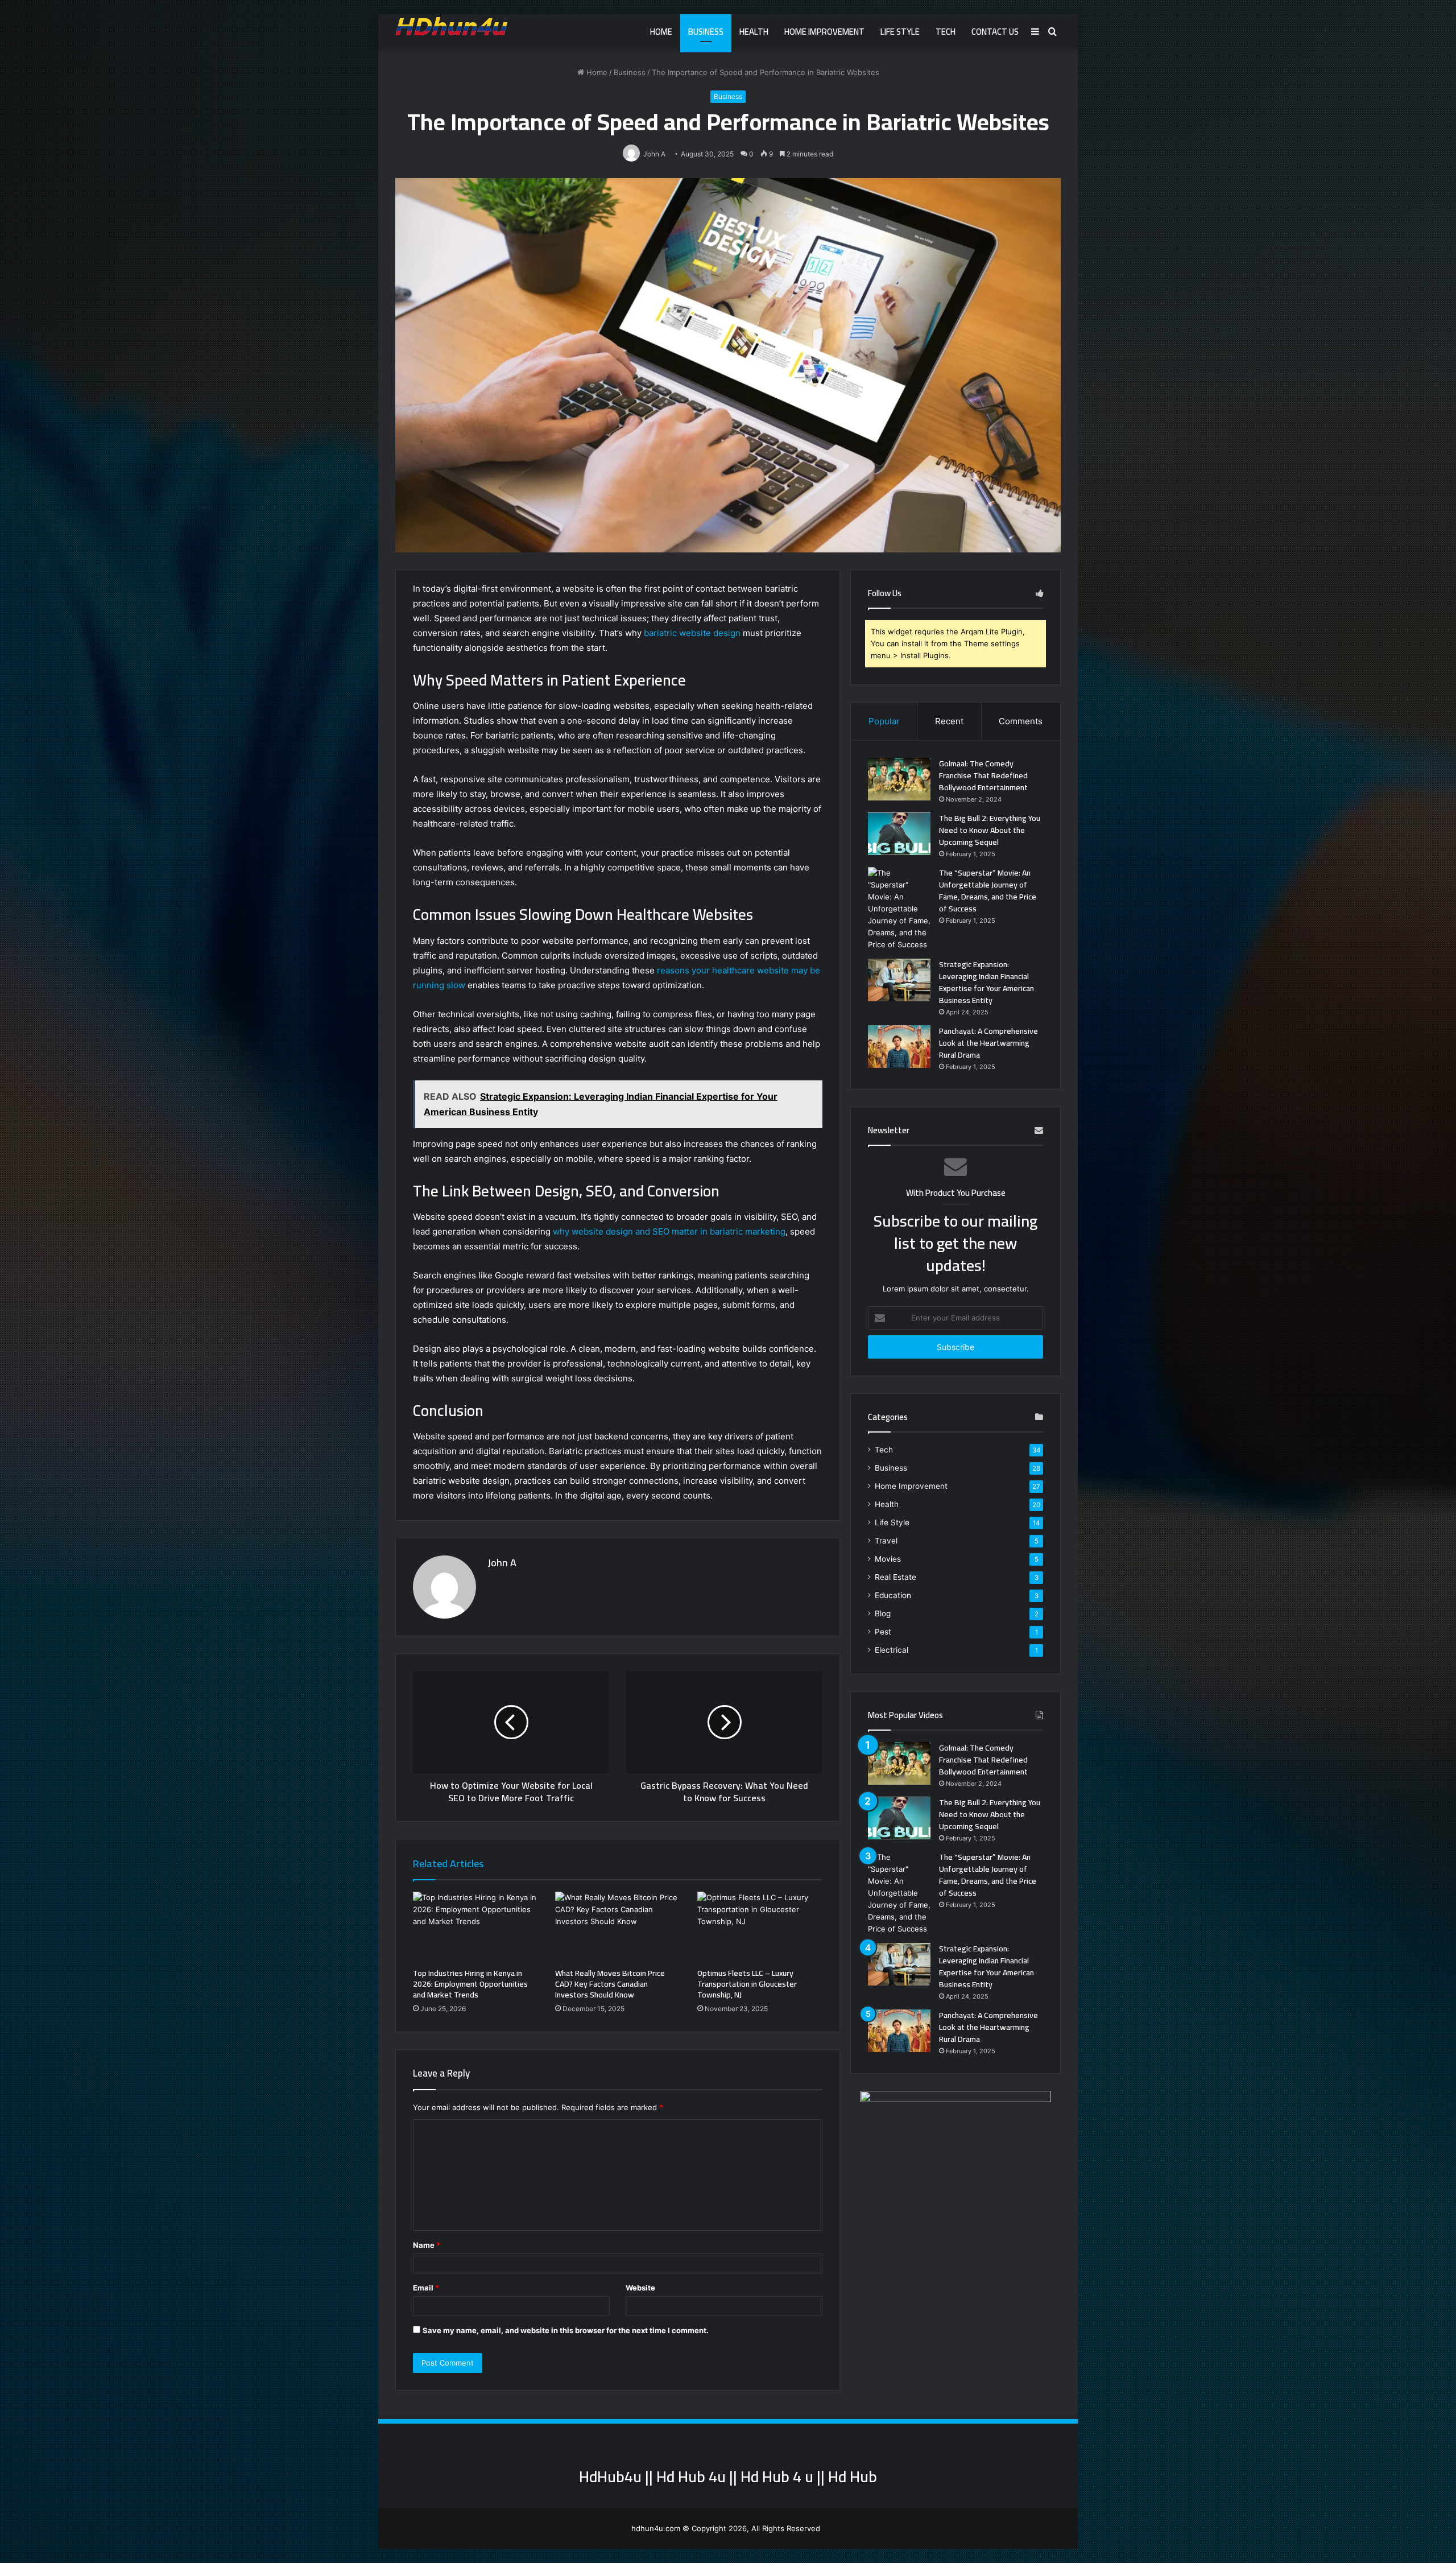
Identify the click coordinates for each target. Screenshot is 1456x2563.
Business (706, 32)
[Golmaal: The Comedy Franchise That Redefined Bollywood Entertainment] (899, 779)
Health (754, 32)
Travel (886, 1541)
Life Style (900, 32)
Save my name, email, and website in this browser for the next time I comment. (566, 2330)
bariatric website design (692, 633)
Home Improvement (824, 32)
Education (893, 1595)
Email (426, 2288)
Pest (883, 1632)
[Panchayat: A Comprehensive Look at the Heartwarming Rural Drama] (899, 1047)
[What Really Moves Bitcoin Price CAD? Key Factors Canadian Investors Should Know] (618, 1927)
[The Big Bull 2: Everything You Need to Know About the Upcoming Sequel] (899, 834)
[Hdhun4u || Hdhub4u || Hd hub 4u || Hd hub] (451, 26)
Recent (949, 721)
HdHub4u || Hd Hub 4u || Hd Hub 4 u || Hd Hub (728, 2477)
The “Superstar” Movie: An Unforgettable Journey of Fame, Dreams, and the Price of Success (988, 891)
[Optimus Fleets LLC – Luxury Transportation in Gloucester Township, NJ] (760, 1927)
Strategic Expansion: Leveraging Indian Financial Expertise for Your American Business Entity (986, 982)
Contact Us (995, 32)
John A (502, 1563)
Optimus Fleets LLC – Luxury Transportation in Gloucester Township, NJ (747, 1984)
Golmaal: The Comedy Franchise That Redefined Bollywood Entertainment (983, 775)
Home (661, 32)
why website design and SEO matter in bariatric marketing (669, 1231)
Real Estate (895, 1577)
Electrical (892, 1650)
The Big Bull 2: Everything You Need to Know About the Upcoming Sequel (990, 830)
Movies (888, 1559)
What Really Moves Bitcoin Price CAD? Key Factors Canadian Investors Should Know (610, 1984)
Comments (1021, 721)
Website (640, 2288)
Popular (884, 721)
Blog (883, 1613)
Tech (946, 32)
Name (427, 2245)
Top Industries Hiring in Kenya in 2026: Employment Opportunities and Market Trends (470, 1984)
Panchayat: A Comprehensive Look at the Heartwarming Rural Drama (988, 1043)
